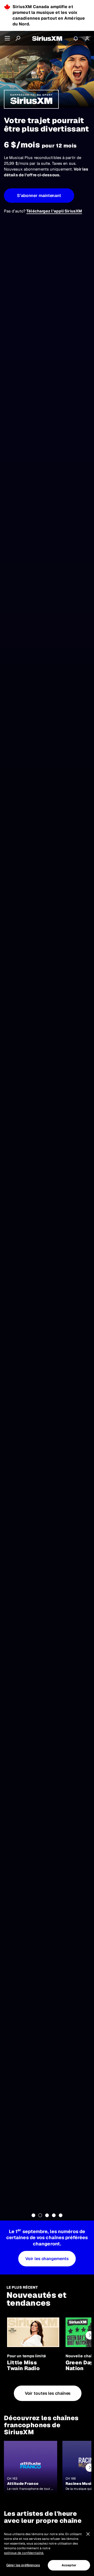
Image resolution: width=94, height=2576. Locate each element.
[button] (39, 196)
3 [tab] (47, 2215)
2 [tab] (40, 2215)
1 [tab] (33, 2215)
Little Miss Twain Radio (23, 2365)
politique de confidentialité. (24, 2553)
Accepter (69, 2565)
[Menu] (7, 38)
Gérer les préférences (23, 2565)
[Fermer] (88, 2534)
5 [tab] (61, 2215)
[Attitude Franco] (31, 2468)
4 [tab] (54, 2215)
